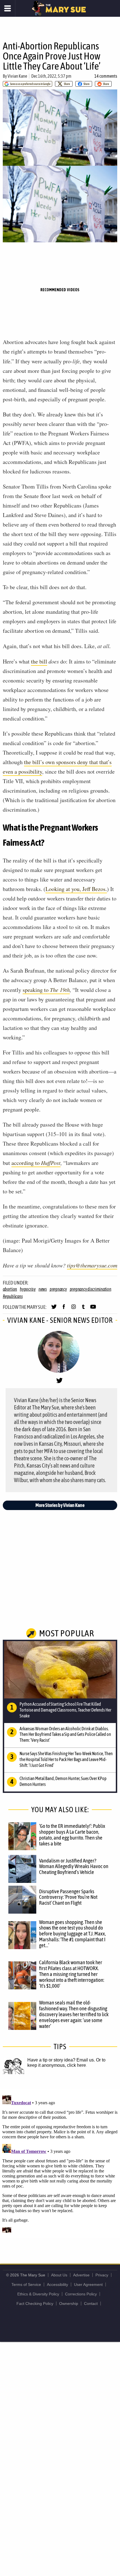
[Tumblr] (83, 1309)
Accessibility (57, 2284)
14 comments (106, 76)
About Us (59, 2275)
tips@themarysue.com (92, 1265)
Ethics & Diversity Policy (38, 2294)
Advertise (81, 2275)
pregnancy (58, 1289)
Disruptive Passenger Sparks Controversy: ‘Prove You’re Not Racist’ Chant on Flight (68, 1897)
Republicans (13, 1296)
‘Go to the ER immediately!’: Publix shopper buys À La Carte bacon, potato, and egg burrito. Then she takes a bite (72, 1835)
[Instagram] (74, 1309)
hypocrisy (28, 1289)
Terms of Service (26, 2284)
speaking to (46, 990)
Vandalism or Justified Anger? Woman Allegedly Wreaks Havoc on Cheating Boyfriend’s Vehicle (74, 1866)
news (43, 1289)
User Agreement (88, 2284)
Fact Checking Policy (35, 2304)
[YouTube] (93, 1309)
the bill (39, 661)
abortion (10, 1289)
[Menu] (8, 8)
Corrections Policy (81, 2294)
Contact (91, 2304)
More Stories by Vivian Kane (60, 1505)
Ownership (69, 2304)
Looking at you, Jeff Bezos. (76, 889)
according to (36, 1163)
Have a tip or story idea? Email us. (61, 2060)
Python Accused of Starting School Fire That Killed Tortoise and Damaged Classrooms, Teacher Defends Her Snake (65, 1710)
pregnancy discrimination (91, 1289)
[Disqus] (60, 2163)
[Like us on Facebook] (64, 1309)
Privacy (102, 2275)
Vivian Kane (17, 76)
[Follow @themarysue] (54, 1309)
